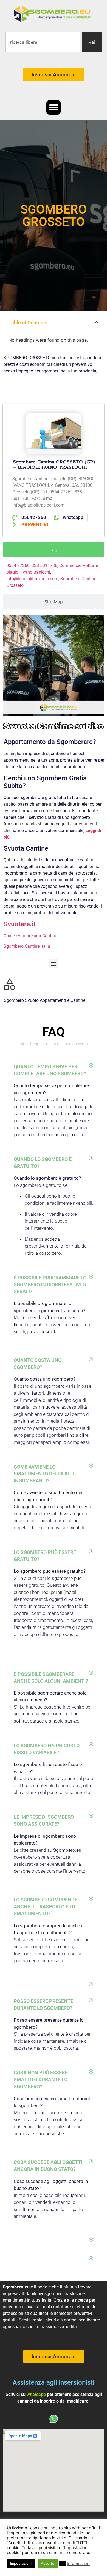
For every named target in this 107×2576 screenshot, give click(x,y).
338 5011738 (44, 566)
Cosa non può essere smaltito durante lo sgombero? (41, 2079)
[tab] (54, 549)
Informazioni (79, 2564)
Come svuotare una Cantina (30, 936)
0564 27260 (18, 566)
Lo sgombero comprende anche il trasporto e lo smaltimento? (46, 1907)
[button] (54, 107)
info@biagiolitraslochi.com (32, 579)
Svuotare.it (20, 924)
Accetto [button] (48, 2563)
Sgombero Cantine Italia (27, 946)
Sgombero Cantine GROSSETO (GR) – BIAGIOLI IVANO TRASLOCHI (54, 465)
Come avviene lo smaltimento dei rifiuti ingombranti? (44, 1474)
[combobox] (43, 42)
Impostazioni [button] (21, 2563)
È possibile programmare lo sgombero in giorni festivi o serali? (50, 1285)
